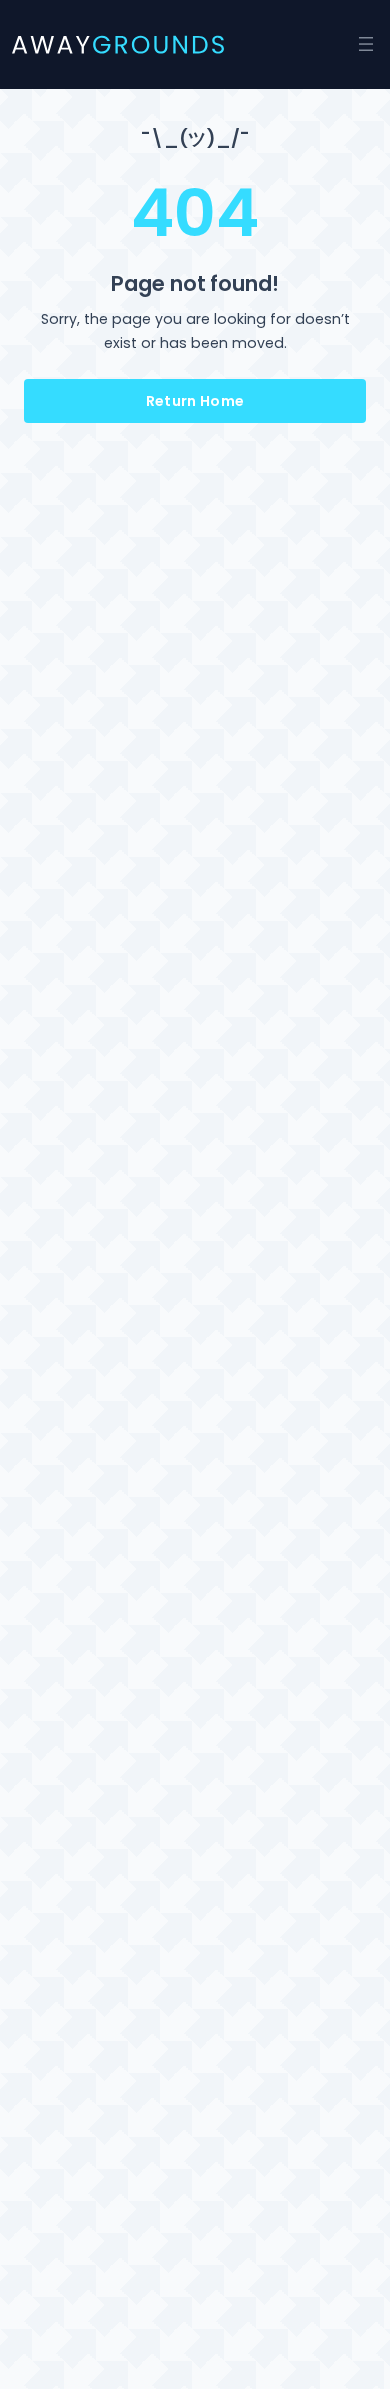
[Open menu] (366, 44)
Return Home (195, 401)
